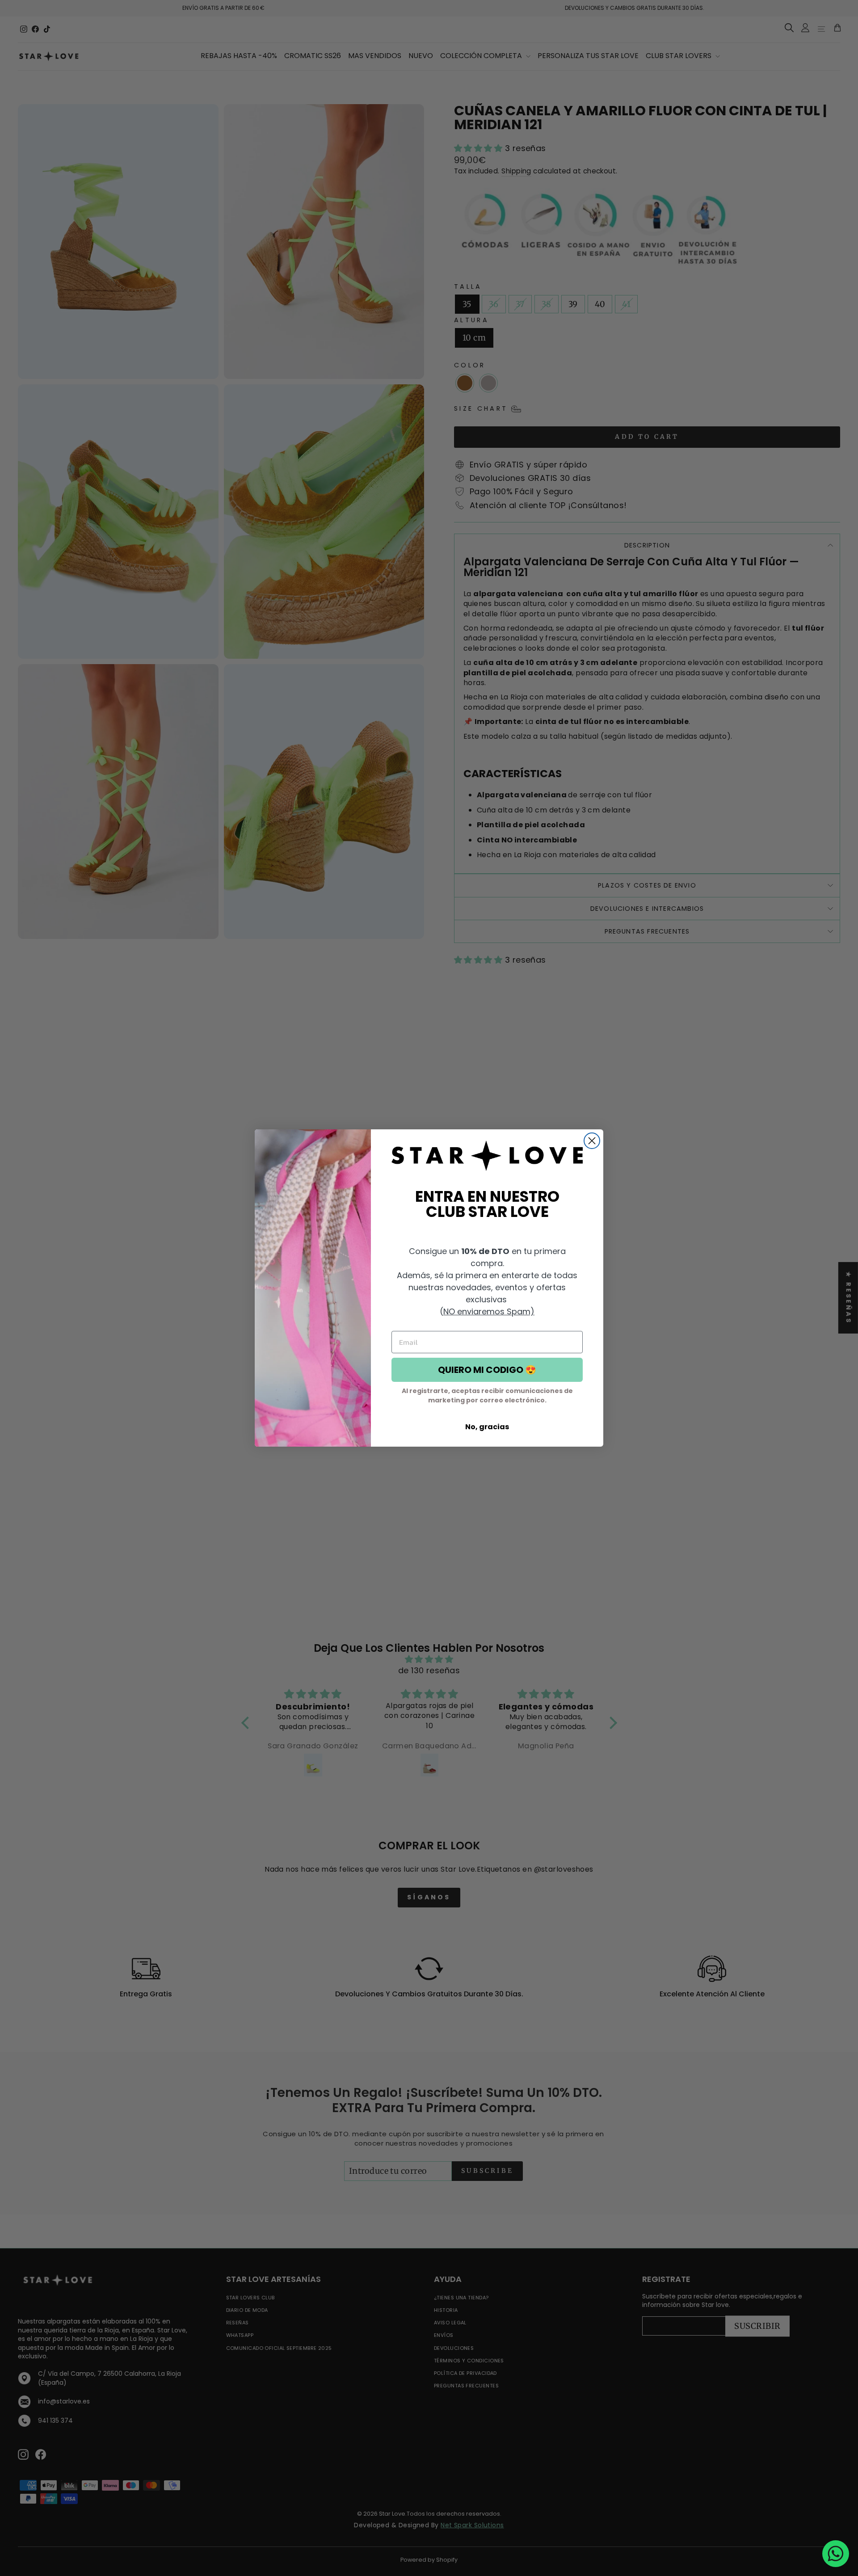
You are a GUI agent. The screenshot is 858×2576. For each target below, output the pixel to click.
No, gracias (487, 1427)
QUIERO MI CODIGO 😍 (487, 1370)
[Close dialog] (592, 1141)
